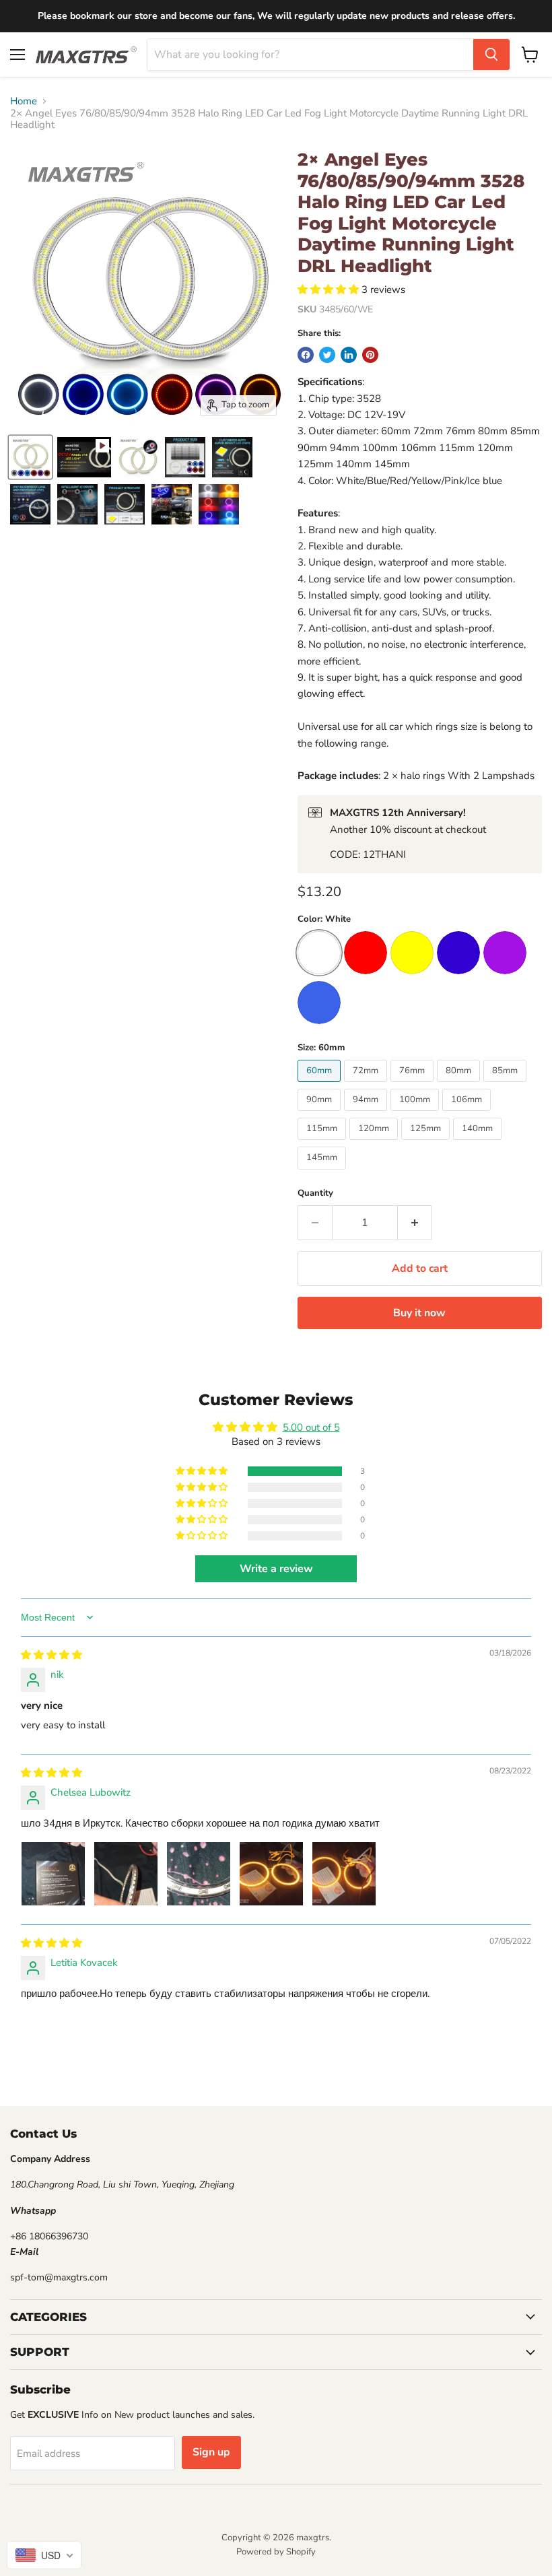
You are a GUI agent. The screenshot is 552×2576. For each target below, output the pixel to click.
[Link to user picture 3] (199, 1874)
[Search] (491, 55)
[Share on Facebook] (306, 355)
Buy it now (419, 1313)
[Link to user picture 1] (53, 1874)
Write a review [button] (276, 1569)
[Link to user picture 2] (126, 1874)
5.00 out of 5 (311, 1427)
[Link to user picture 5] (344, 1874)
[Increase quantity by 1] (415, 1223)
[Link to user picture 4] (271, 1874)
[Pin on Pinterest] (370, 355)
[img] (51, 1655)
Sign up (211, 2452)
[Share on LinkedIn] (349, 355)
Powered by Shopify (276, 2552)
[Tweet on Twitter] (327, 355)
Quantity (315, 1193)
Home (24, 101)
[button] (330, 290)
